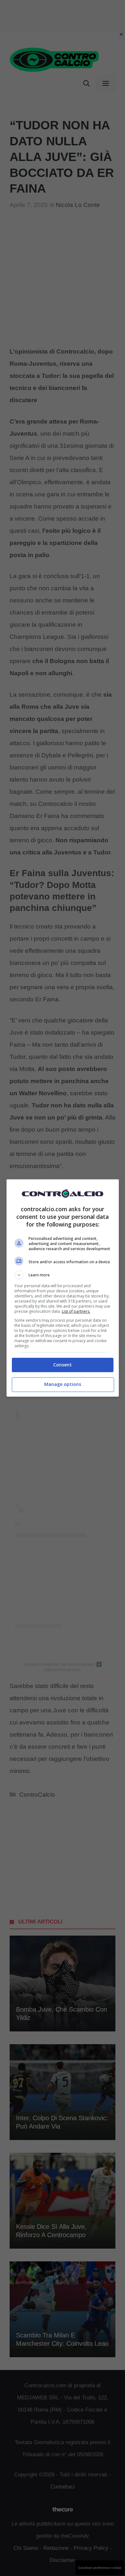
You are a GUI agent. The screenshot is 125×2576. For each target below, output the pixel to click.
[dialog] (63, 1288)
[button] (63, 1275)
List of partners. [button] (76, 1311)
